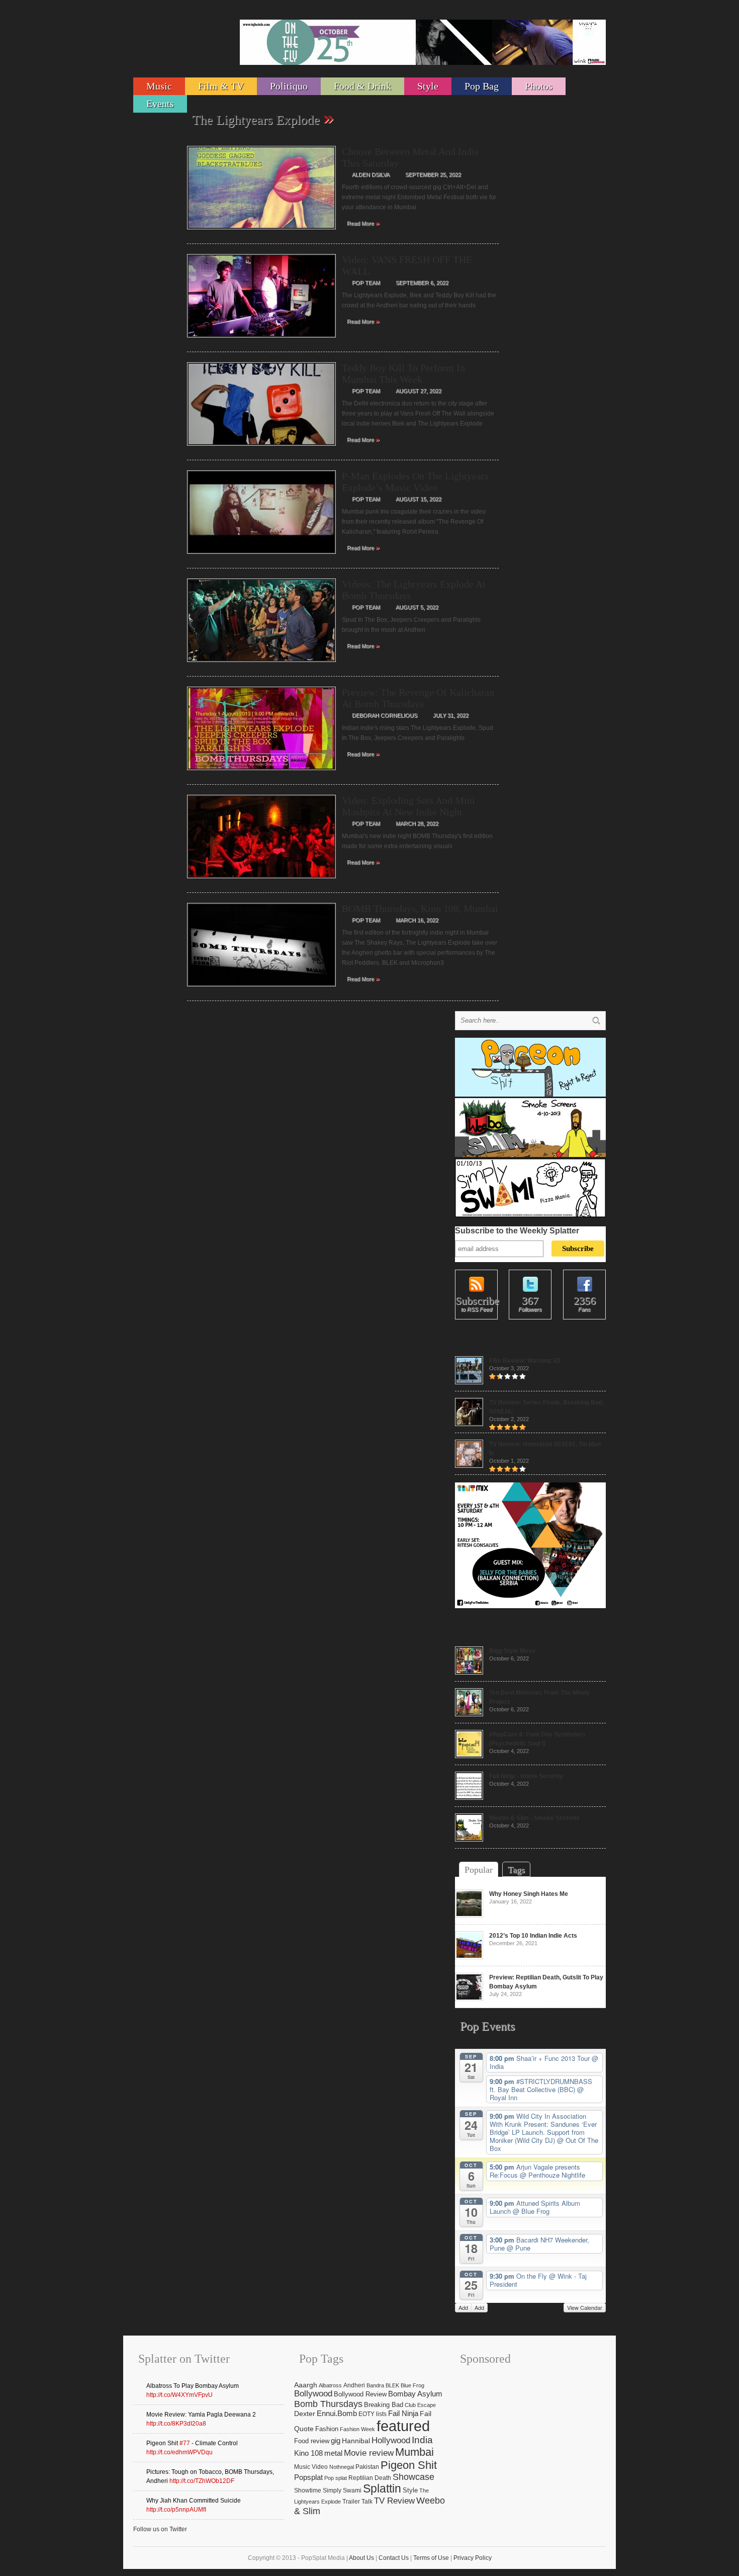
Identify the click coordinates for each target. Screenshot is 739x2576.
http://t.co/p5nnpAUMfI (176, 2510)
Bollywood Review (360, 2394)
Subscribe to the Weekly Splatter (517, 1231)
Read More (363, 223)
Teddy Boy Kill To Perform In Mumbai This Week (403, 373)
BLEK (392, 2385)
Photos (539, 86)
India (422, 2440)
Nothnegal (342, 2467)
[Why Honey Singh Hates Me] (469, 1916)
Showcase (413, 2477)
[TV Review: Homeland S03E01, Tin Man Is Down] (469, 1466)
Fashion (327, 2429)
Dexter (305, 2414)
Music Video (311, 2467)
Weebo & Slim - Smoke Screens (534, 1818)
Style (428, 86)
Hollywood (391, 2440)
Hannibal (356, 2441)
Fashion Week (357, 2429)
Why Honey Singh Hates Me (529, 1894)
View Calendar (585, 2307)
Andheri (354, 2385)
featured (403, 2426)
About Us (361, 2558)
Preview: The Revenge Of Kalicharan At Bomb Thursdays (418, 698)
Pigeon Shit (409, 2465)
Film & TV (221, 86)
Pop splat (336, 2478)
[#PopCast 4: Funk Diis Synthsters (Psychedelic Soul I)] (469, 1756)
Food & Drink (362, 86)
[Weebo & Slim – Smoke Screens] (469, 1840)
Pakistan (367, 2467)
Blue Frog (412, 2385)
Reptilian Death (370, 2478)
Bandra (375, 2385)
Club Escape (420, 2405)
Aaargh (306, 2385)
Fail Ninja (403, 2414)
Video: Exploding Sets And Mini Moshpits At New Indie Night (408, 806)
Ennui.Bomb (337, 2414)
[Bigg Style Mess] (469, 1673)
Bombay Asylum (415, 2394)
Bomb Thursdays (328, 2404)
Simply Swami (342, 2490)
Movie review (369, 2453)
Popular (479, 1870)
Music (159, 86)
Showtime (308, 2490)
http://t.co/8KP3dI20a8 (176, 2424)
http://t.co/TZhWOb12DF (202, 2481)
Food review (312, 2441)
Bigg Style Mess (512, 1651)
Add (463, 2307)
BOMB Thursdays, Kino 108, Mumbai (420, 908)
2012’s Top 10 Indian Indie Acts (533, 1936)
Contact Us (394, 2558)
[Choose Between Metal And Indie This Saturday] (261, 232)
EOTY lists (373, 2414)
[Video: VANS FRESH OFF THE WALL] (261, 341)
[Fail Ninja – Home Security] (469, 1798)
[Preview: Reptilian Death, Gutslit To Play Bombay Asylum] (469, 1999)
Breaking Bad (384, 2405)
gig (336, 2440)
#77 (185, 2443)
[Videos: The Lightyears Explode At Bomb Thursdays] (261, 665)
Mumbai (414, 2452)
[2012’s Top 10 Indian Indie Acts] (469, 1957)
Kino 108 (308, 2453)
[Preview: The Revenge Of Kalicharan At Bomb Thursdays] (261, 773)
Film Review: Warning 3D (525, 1361)
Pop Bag (482, 86)
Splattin (382, 2489)
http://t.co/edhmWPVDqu (179, 2452)
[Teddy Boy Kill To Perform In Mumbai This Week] (261, 449)
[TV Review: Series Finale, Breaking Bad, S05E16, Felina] (469, 1424)
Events (160, 104)
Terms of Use (431, 2558)
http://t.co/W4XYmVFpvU (179, 2395)
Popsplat (308, 2477)
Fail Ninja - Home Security (526, 1776)
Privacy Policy (473, 2558)
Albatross (330, 2385)
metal (333, 2453)
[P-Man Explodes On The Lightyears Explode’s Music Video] (261, 557)
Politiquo (289, 86)
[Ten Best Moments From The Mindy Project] (469, 1714)
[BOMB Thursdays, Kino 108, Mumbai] (261, 989)
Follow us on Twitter (160, 2529)
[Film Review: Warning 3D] (469, 1382)
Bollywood (313, 2394)
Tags (516, 1870)
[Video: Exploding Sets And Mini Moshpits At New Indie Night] (261, 881)
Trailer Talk (357, 2502)
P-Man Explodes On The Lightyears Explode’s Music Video (415, 482)
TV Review (394, 2501)
